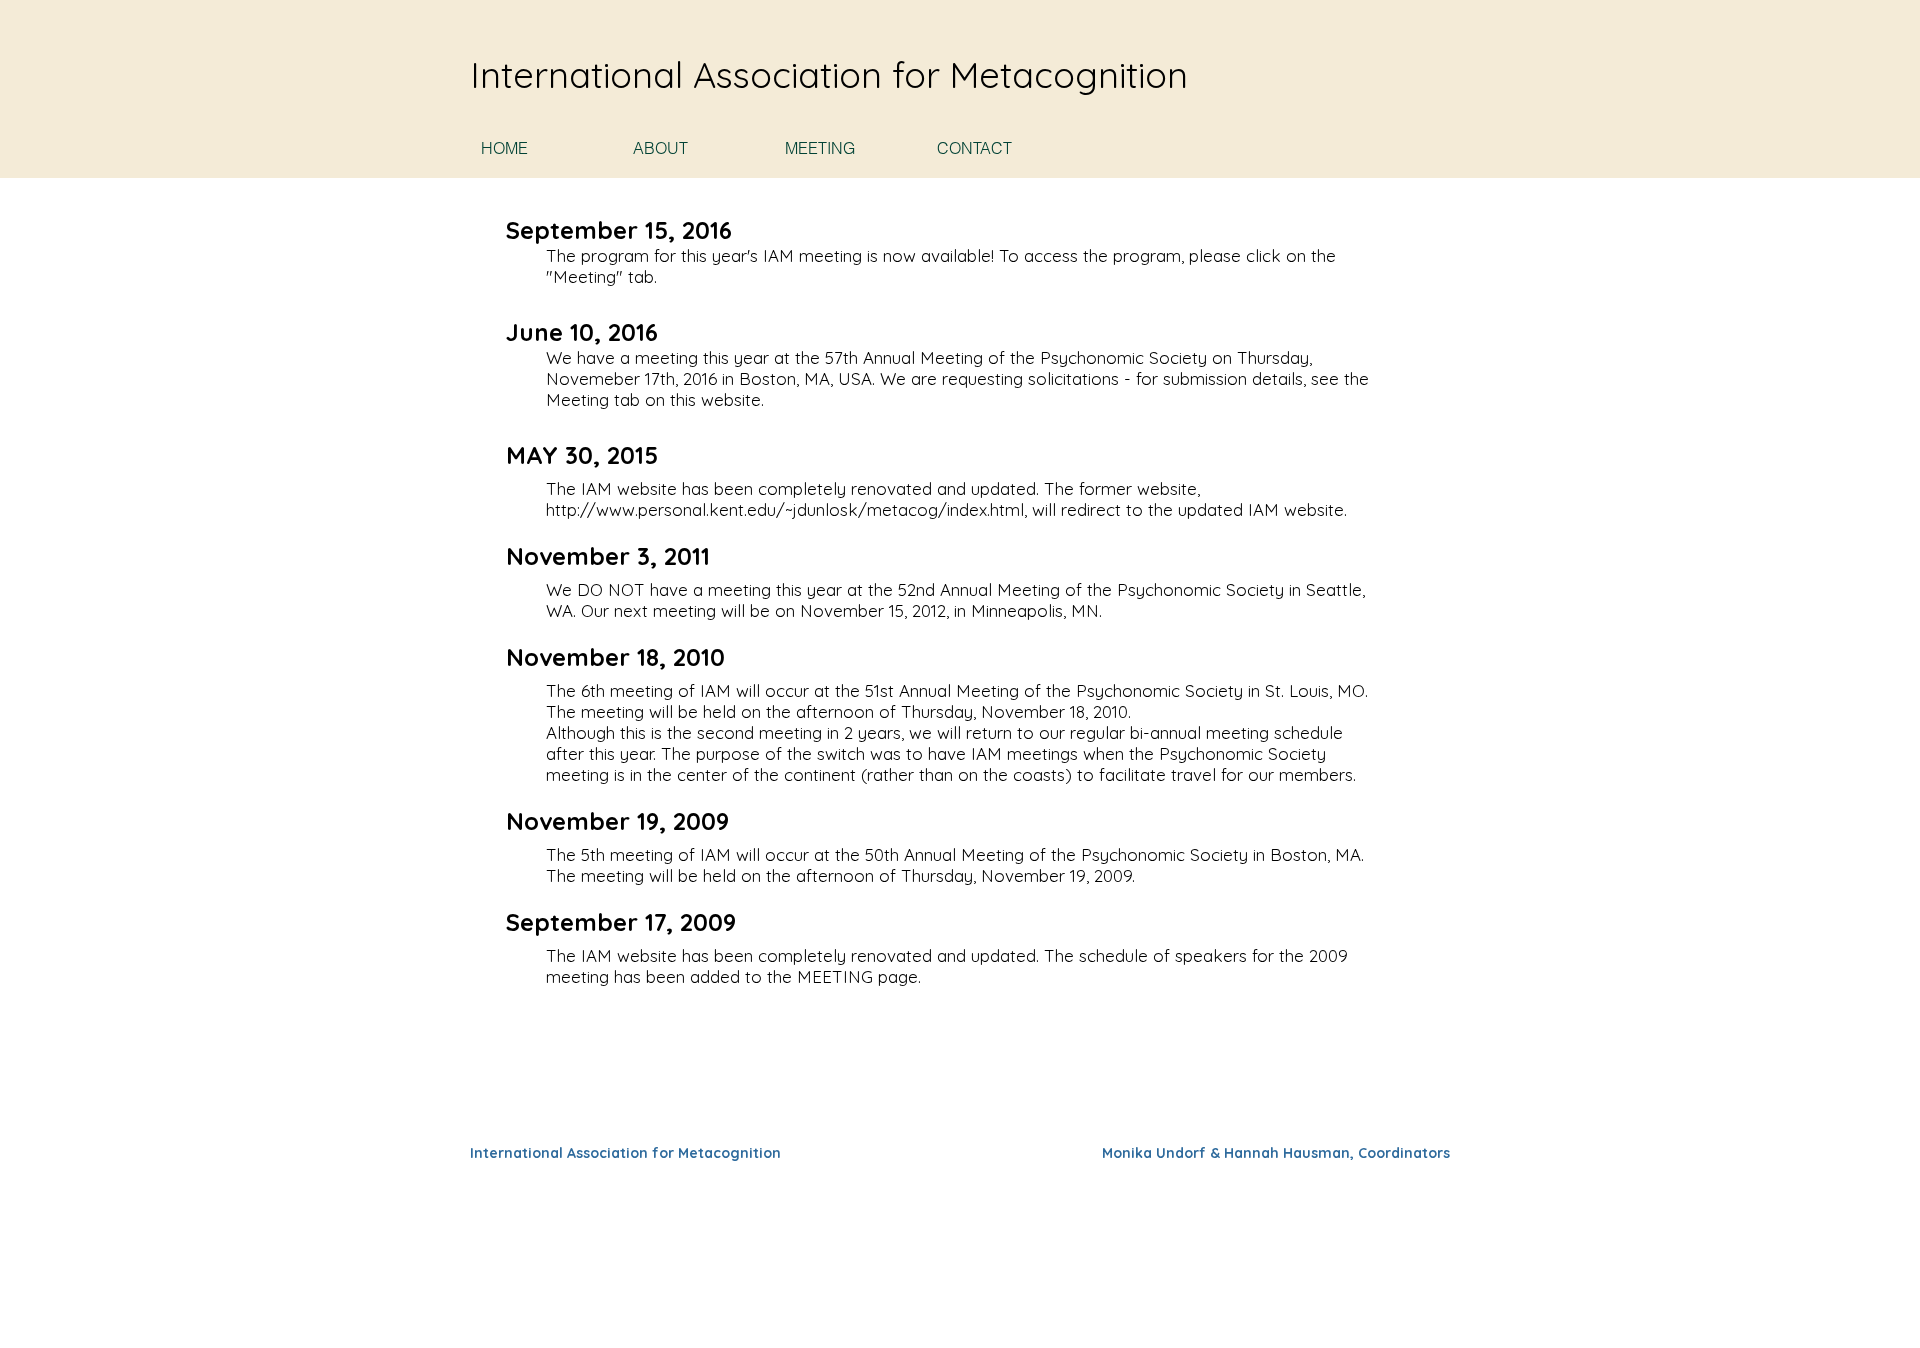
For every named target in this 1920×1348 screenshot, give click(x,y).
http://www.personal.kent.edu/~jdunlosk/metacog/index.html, (786, 509)
